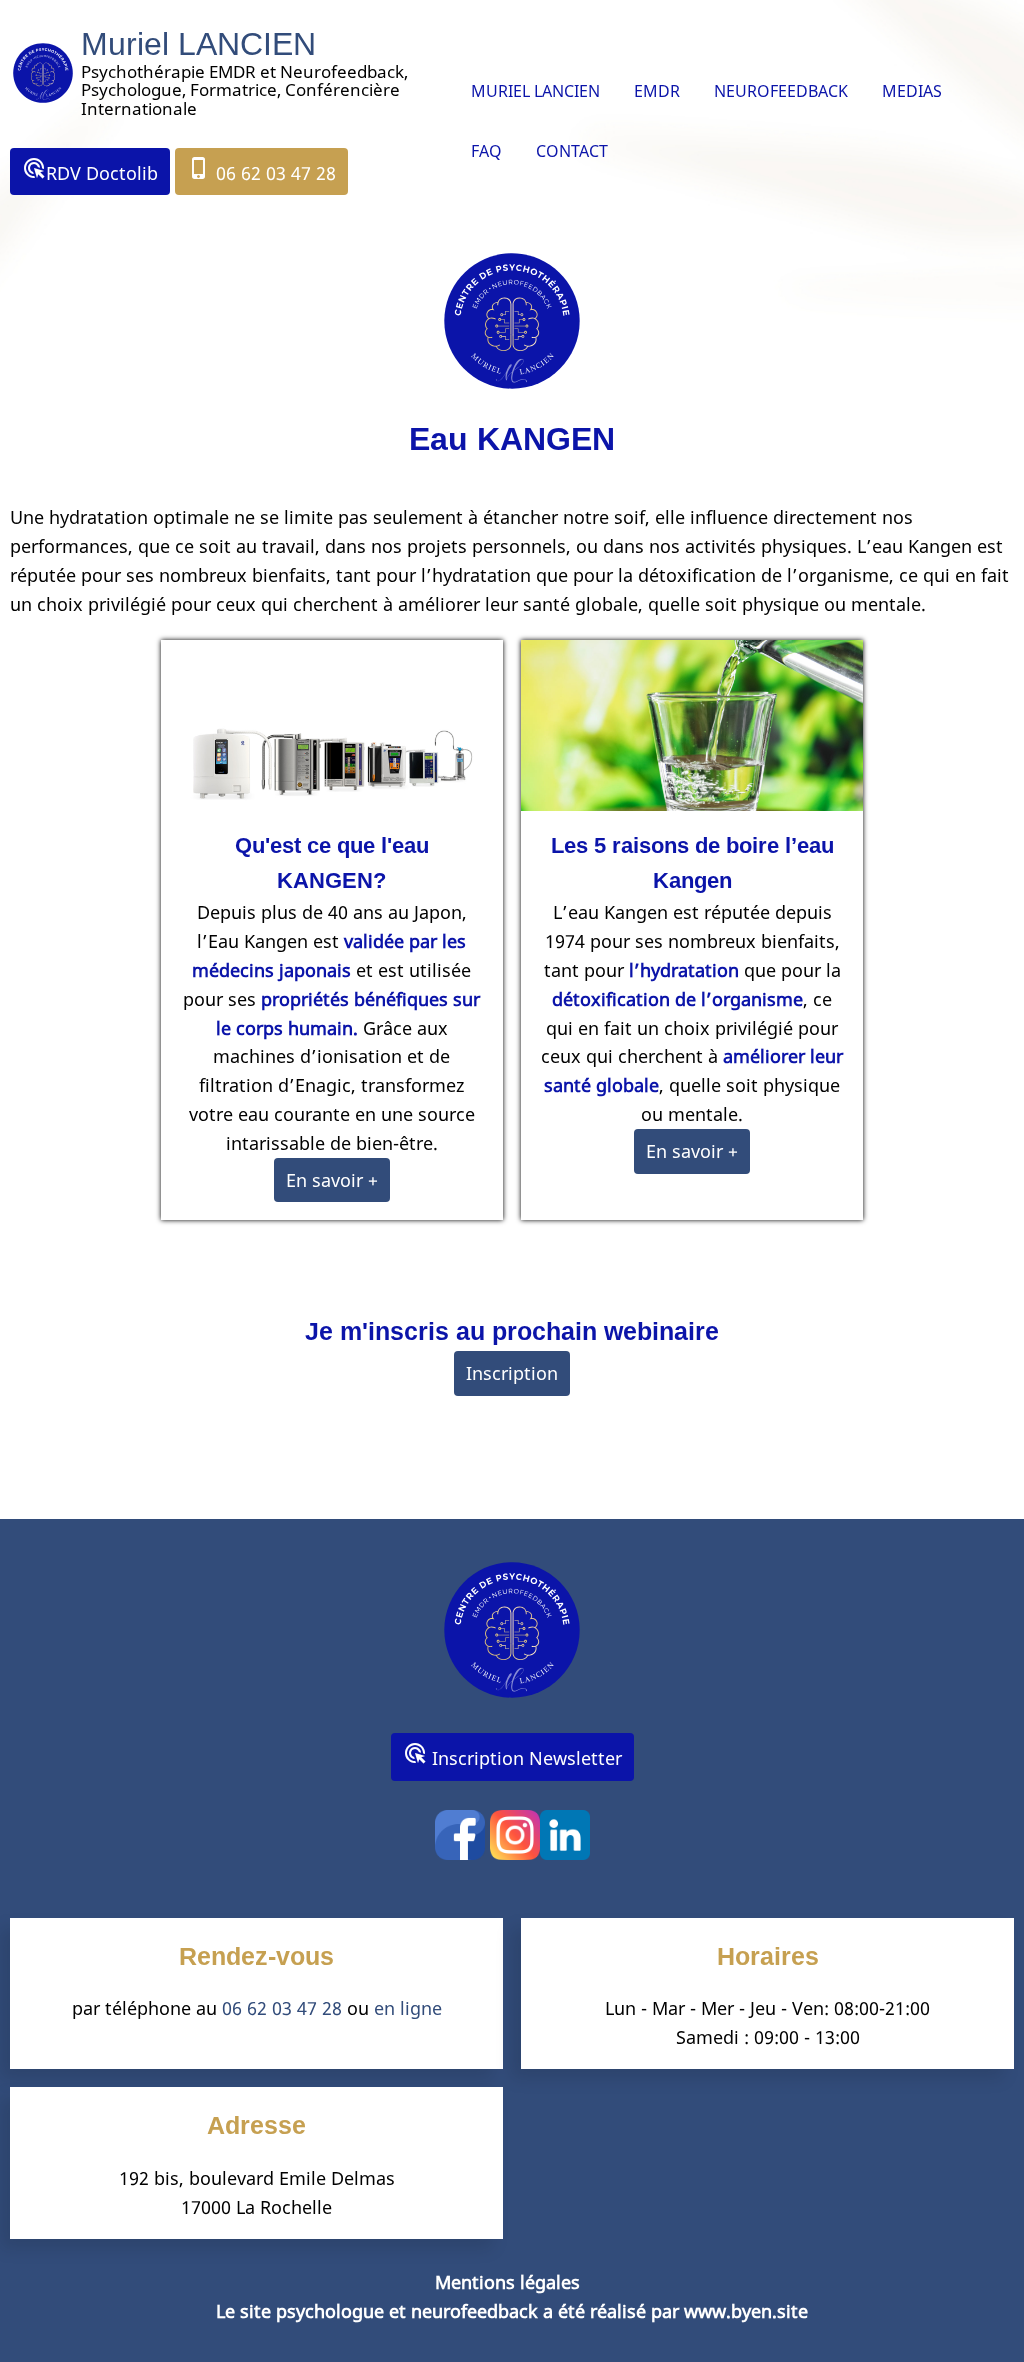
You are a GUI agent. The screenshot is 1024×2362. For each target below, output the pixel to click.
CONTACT (572, 151)
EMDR (657, 91)
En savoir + (332, 1180)
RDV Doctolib (90, 170)
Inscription (512, 1373)
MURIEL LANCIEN (535, 91)
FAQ (486, 151)
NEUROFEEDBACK (781, 91)
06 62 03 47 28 (261, 170)
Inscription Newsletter (512, 1755)
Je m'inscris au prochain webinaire (512, 1331)
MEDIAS (912, 91)
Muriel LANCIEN (198, 44)
